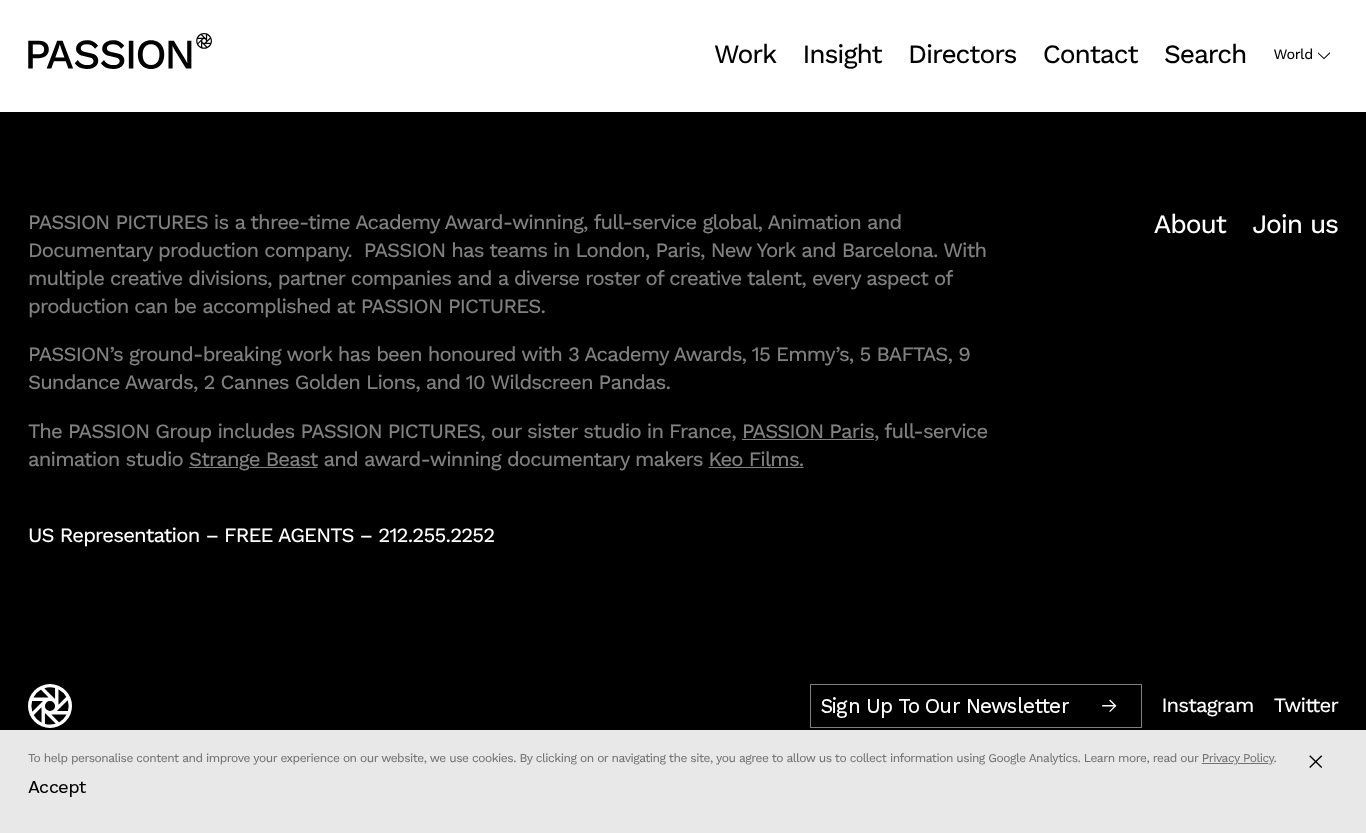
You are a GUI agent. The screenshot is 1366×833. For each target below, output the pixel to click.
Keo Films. (756, 459)
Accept (57, 786)
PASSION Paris (808, 431)
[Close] (1315, 761)
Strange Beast (253, 459)
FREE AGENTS (289, 535)
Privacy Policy (1238, 758)
